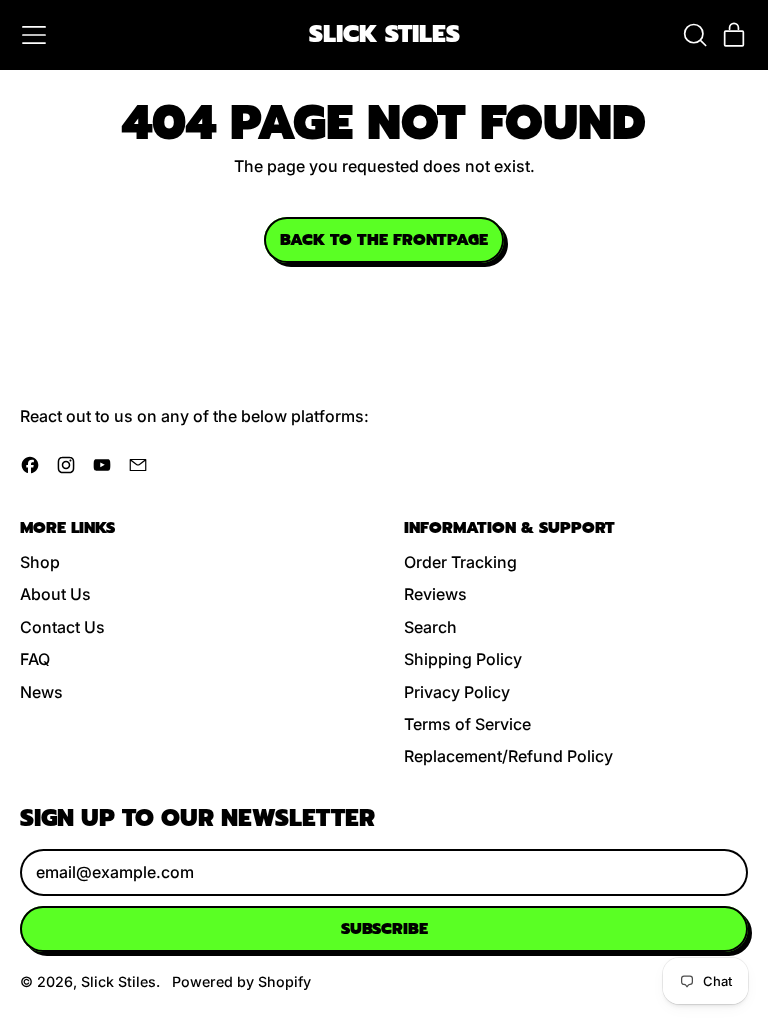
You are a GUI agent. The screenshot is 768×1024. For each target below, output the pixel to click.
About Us (55, 594)
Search (430, 627)
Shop (40, 562)
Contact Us (62, 627)
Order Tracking (460, 562)
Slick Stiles (384, 35)
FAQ (35, 659)
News (41, 692)
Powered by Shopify (241, 981)
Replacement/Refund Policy (508, 756)
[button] (694, 35)
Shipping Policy (463, 659)
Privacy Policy (457, 692)
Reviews (435, 594)
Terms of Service (467, 724)
